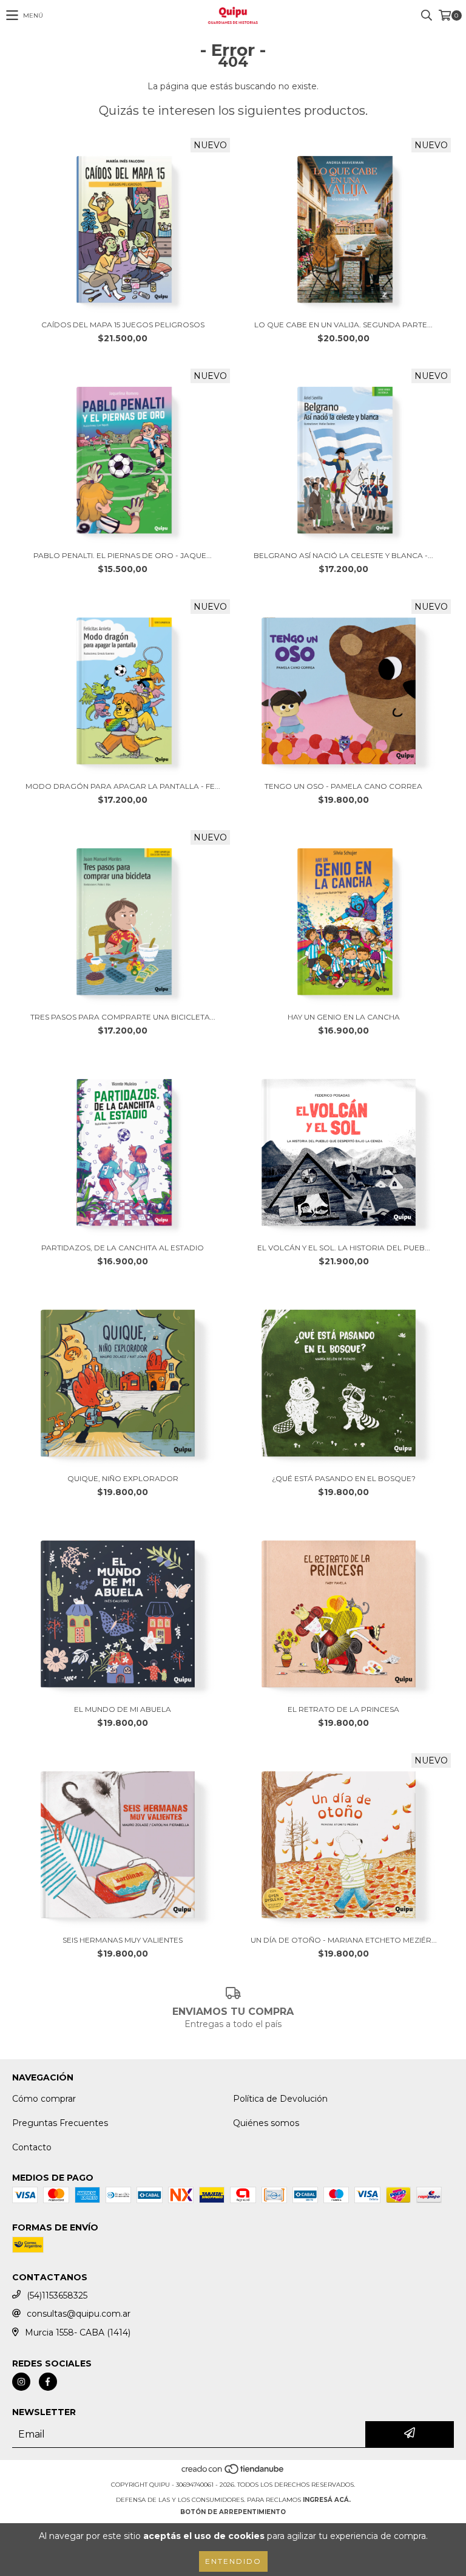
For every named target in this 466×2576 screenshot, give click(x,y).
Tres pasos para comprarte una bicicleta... (123, 1017)
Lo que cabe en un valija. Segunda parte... (343, 325)
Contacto (32, 2147)
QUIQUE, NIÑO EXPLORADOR (123, 1478)
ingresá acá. (327, 2500)
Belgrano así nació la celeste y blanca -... (343, 555)
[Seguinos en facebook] (48, 2382)
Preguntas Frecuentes (60, 2123)
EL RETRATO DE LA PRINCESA (343, 1709)
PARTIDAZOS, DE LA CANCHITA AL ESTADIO (123, 1248)
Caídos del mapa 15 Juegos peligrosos (123, 325)
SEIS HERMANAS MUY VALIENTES (123, 1940)
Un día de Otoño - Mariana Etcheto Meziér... (344, 1940)
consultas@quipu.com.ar (79, 2314)
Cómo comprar (44, 2099)
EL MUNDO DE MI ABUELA (123, 1709)
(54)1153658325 (57, 2295)
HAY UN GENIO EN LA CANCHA (344, 1017)
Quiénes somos (266, 2123)
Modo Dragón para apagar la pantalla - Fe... (123, 786)
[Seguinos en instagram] (21, 2382)
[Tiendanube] (233, 2472)
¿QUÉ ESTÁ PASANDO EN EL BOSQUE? (344, 1478)
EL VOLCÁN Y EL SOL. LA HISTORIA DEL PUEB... (344, 1248)
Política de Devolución (280, 2099)
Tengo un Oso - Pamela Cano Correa (343, 786)
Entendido (233, 2561)
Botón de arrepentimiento (233, 2512)
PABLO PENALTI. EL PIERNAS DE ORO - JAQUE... (123, 555)
